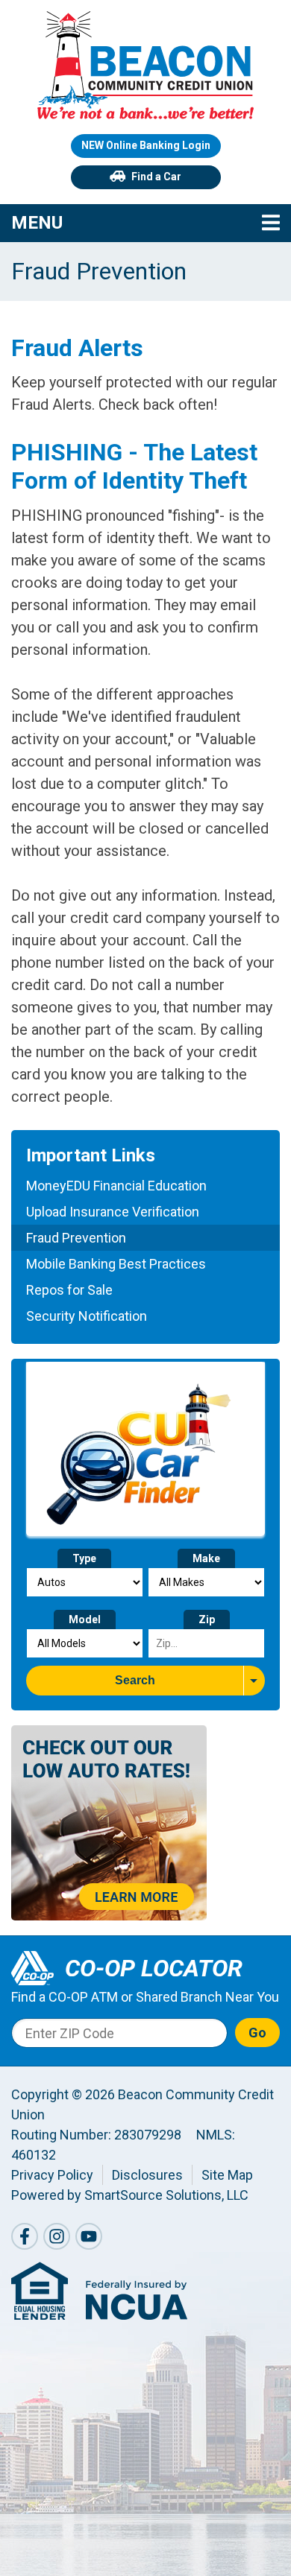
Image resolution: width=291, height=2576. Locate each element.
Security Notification (87, 1316)
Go (257, 2033)
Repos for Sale (69, 1290)
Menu (127, 222)
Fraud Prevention (76, 1238)
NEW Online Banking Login (146, 145)
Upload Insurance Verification (113, 1212)
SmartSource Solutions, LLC (166, 2195)
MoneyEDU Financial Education (116, 1186)
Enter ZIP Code (70, 2033)
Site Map (227, 2175)
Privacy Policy (52, 2175)
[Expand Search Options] (254, 1681)
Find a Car (156, 177)
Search (135, 1680)
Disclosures (147, 2175)
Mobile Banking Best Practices (116, 1264)
